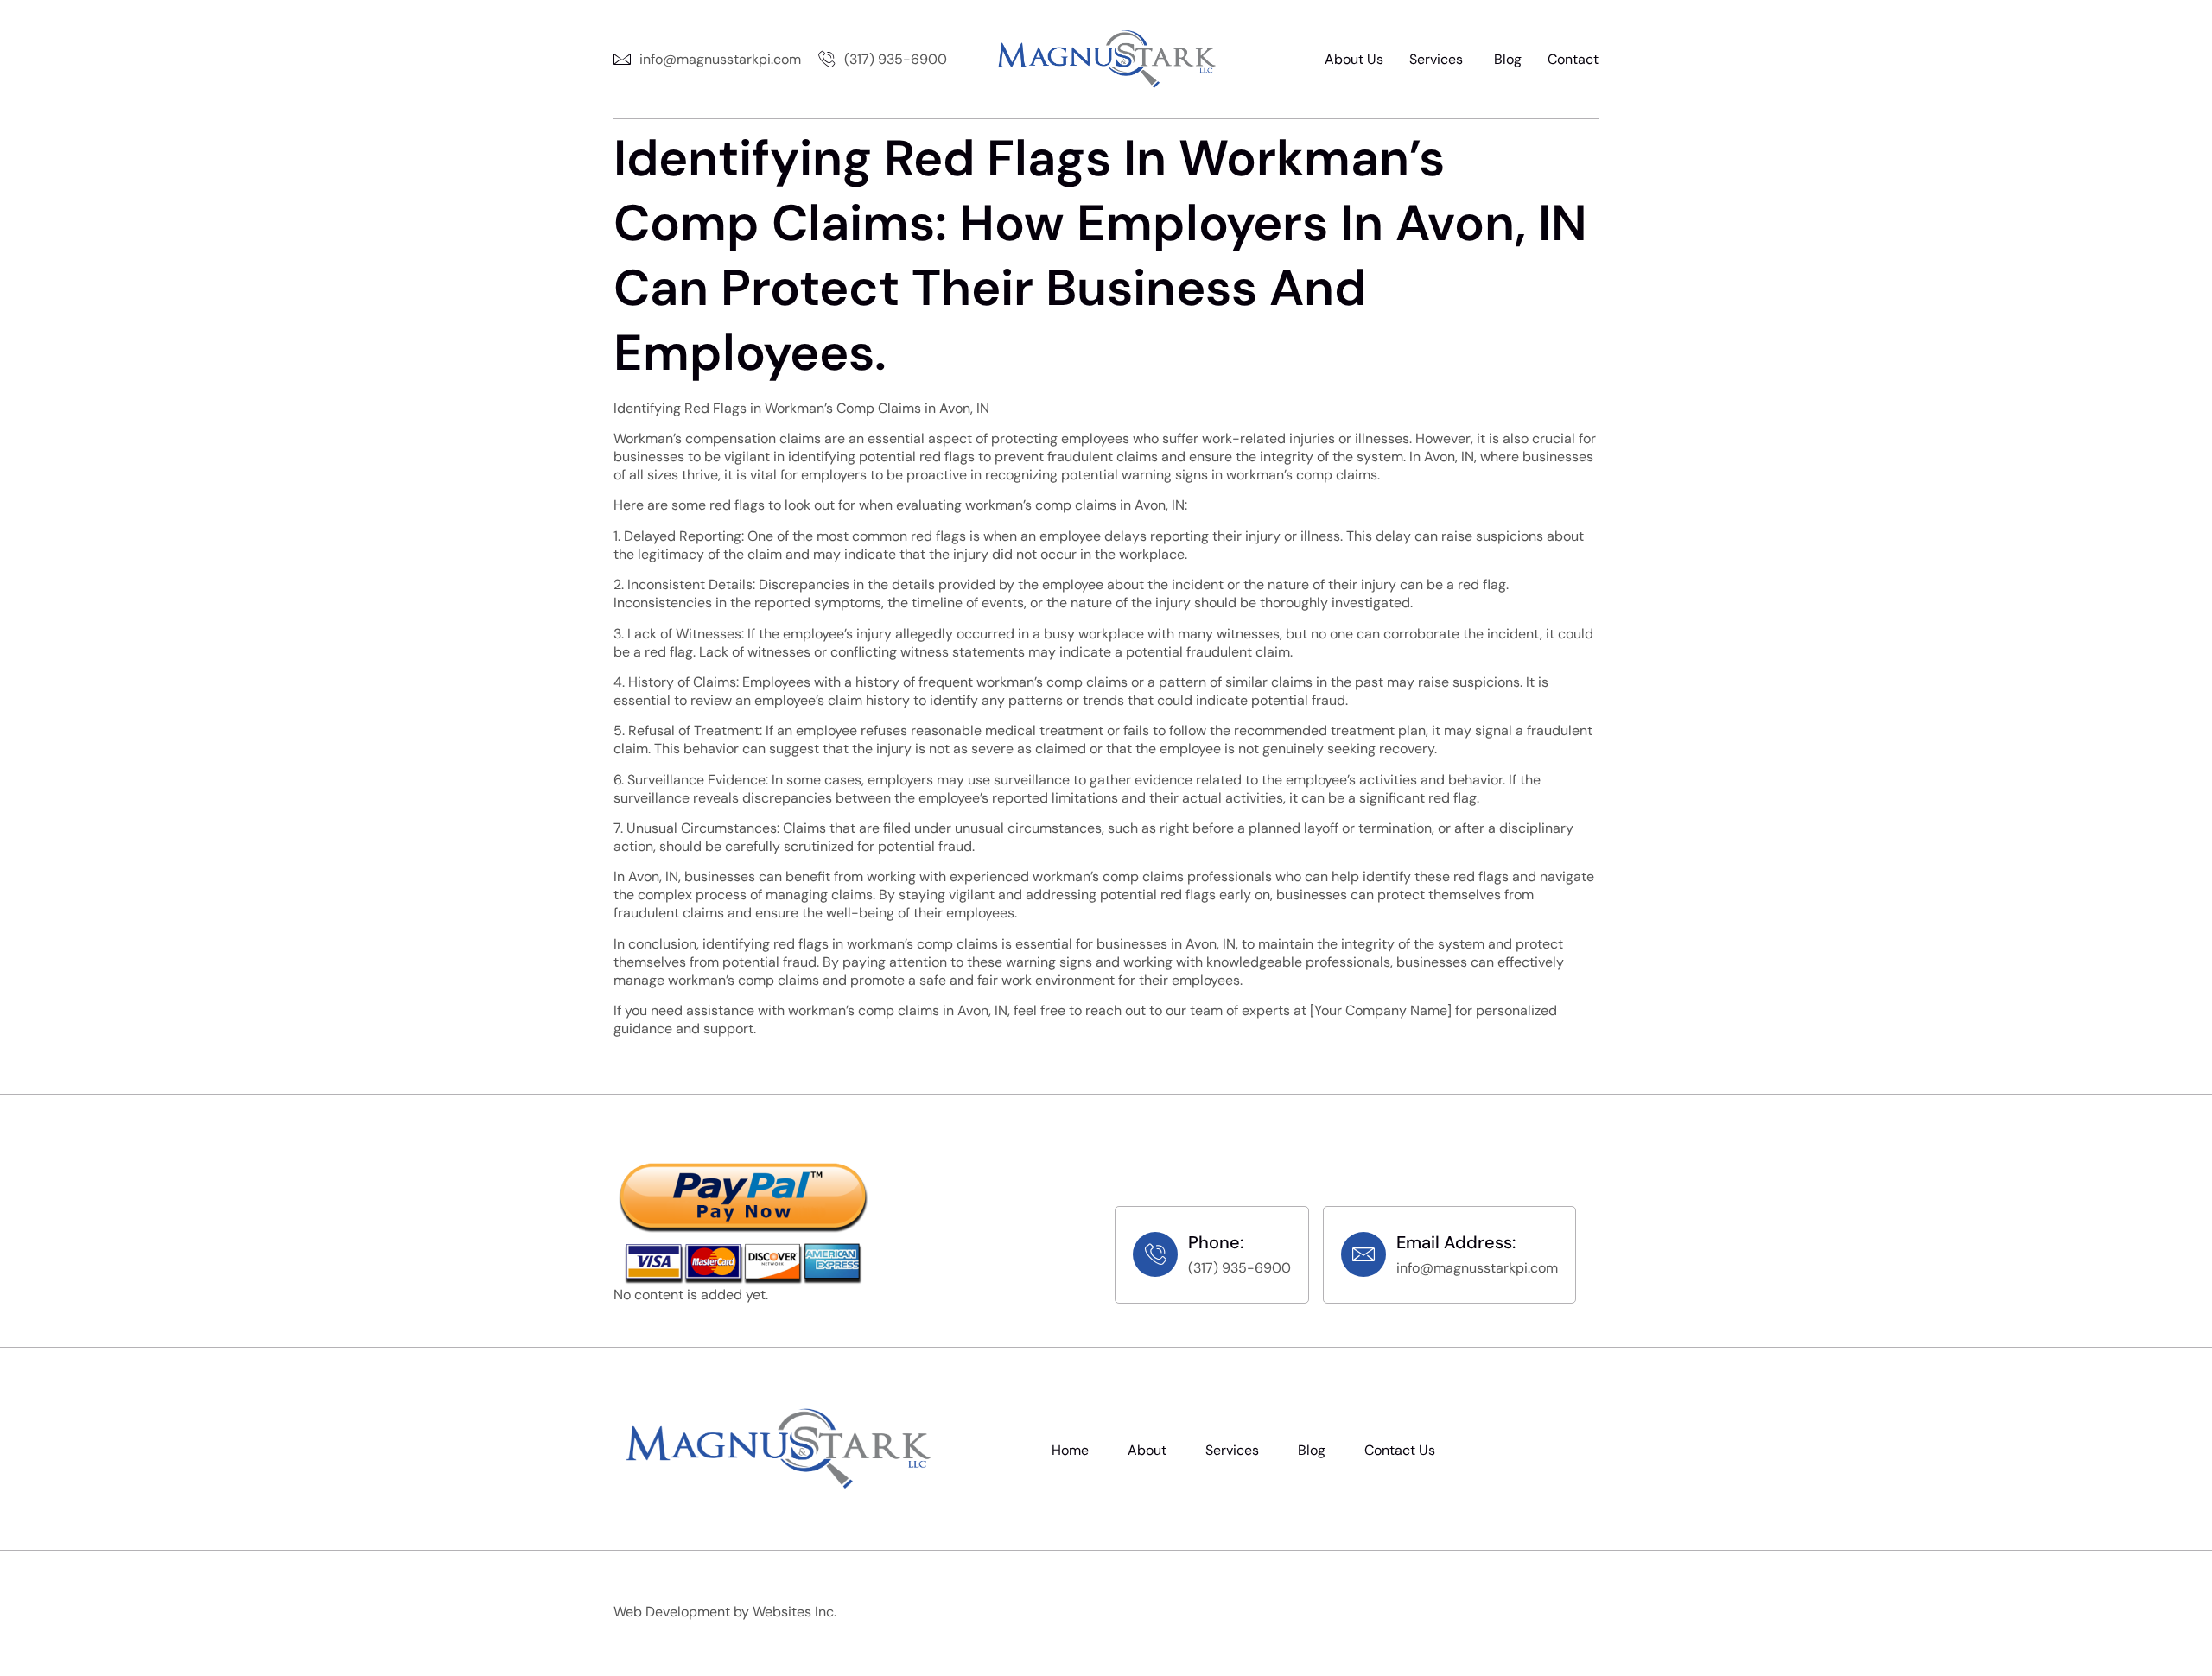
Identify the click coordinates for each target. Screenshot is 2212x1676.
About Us (1354, 59)
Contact (1573, 59)
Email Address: (1456, 1242)
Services (1436, 59)
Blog (1508, 59)
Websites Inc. (795, 1612)
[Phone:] (1155, 1254)
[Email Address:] (1363, 1254)
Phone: (1216, 1242)
